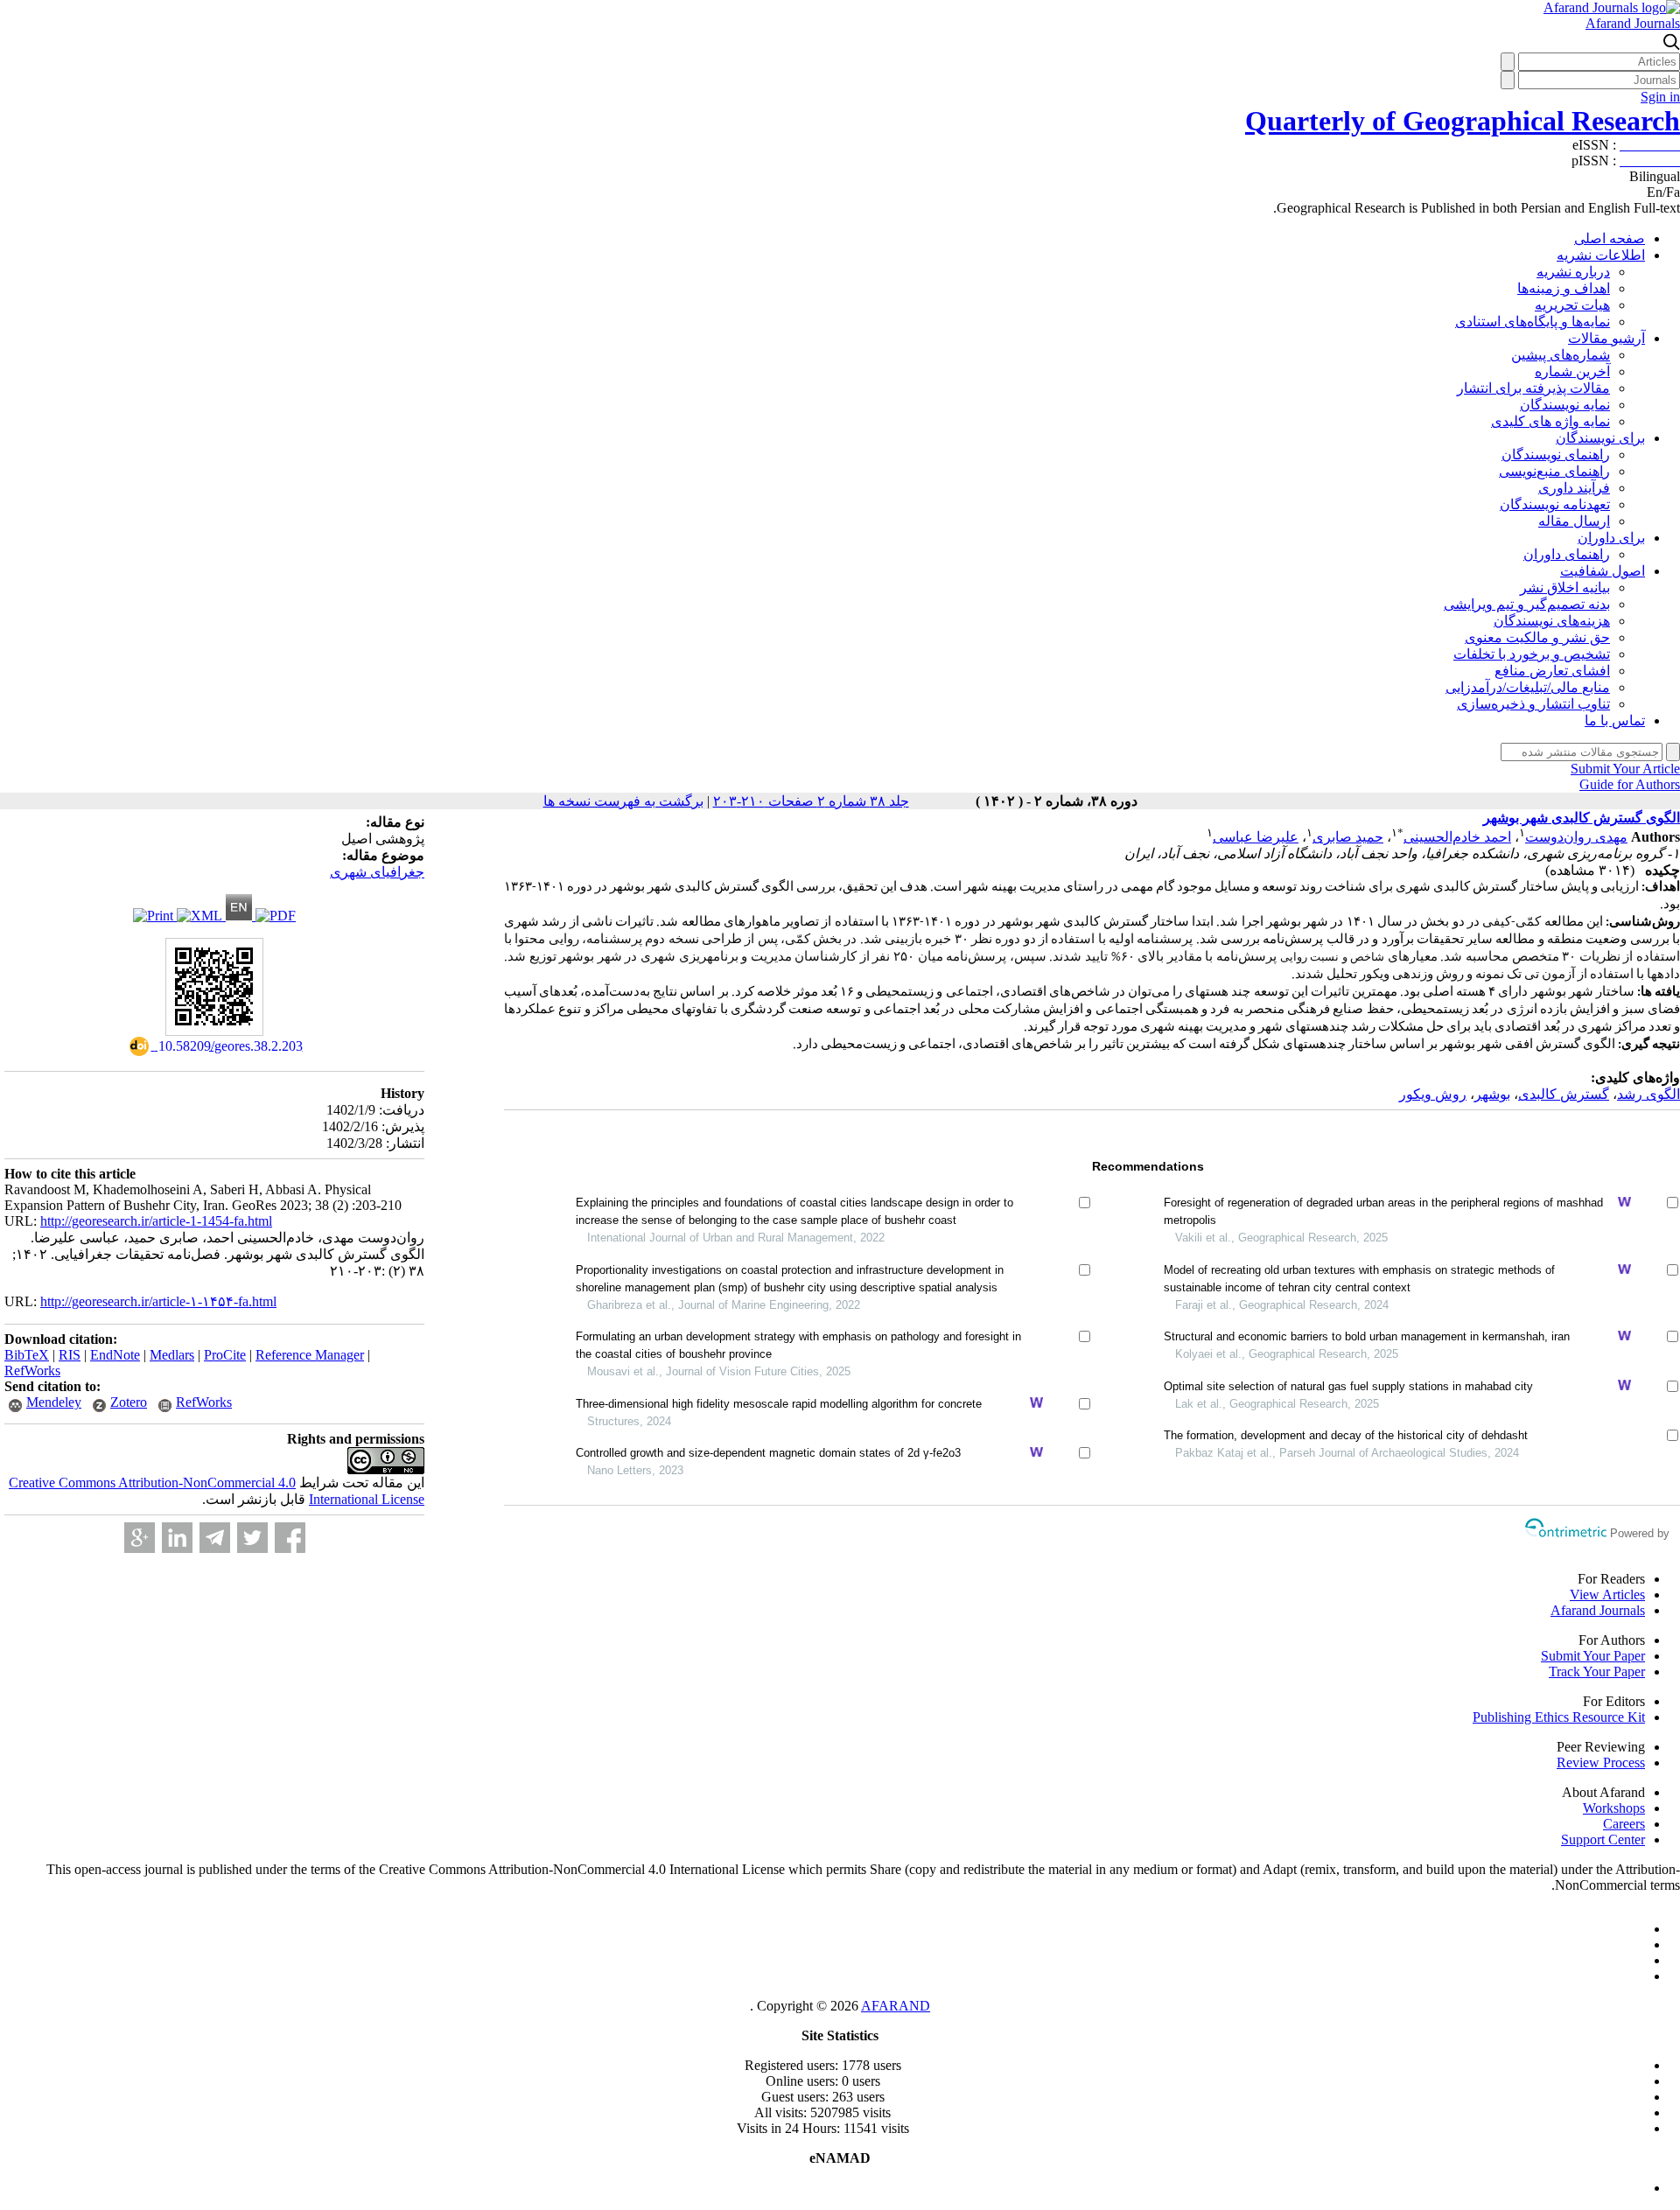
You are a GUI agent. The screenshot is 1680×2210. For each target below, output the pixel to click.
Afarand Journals (1633, 23)
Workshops (1614, 1808)
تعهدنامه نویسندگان (1555, 504)
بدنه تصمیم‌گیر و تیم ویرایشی (1527, 604)
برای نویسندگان (1600, 438)
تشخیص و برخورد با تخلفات (1532, 654)
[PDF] (276, 916)
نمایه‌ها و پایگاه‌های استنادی (1533, 322)
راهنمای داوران (1567, 554)
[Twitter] (252, 1538)
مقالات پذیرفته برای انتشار (1533, 388)
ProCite (225, 1355)
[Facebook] (290, 1538)
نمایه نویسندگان (1565, 405)
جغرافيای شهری (377, 872)
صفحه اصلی (1610, 238)
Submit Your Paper (1593, 1656)
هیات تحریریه (1572, 305)
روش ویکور (1433, 1094)
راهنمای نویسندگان (1556, 455)
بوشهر (1492, 1094)
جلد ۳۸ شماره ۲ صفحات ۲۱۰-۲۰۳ (811, 801)
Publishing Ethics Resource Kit (1559, 1717)
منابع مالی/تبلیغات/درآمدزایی (1528, 687)
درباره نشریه (1573, 272)
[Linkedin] (177, 1538)
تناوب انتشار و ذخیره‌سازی (1533, 704)
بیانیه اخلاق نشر (1565, 587)
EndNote (115, 1355)
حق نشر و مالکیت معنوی (1537, 637)
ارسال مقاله (1574, 521)
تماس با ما (1615, 720)
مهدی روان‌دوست (1576, 837)
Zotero (129, 1402)
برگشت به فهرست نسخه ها (623, 801)
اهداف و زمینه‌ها (1564, 288)
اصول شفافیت (1603, 571)
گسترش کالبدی (1564, 1094)
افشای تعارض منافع (1552, 671)
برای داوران (1611, 538)
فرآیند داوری (1574, 488)
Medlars (172, 1355)
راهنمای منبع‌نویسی (1554, 471)
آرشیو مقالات (1606, 338)
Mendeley (54, 1402)
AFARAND (896, 2006)
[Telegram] (215, 1538)
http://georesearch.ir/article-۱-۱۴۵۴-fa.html (158, 1301)
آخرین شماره (1572, 371)
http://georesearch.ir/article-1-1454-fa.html (156, 1221)
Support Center (1603, 1839)
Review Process (1601, 1762)
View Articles (1607, 1595)
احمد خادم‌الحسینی (1457, 837)
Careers (1624, 1824)
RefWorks (32, 1371)
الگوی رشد (1648, 1094)
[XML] (201, 916)
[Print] (155, 916)
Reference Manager (310, 1355)
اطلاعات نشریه (1601, 255)
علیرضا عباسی (1256, 837)
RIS (70, 1355)
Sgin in (1660, 97)
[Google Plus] (140, 1538)
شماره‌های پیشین (1561, 355)
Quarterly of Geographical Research (1463, 121)
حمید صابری (1348, 837)
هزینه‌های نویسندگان (1552, 621)
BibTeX (27, 1355)
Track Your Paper (1597, 1671)
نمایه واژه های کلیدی (1550, 421)
